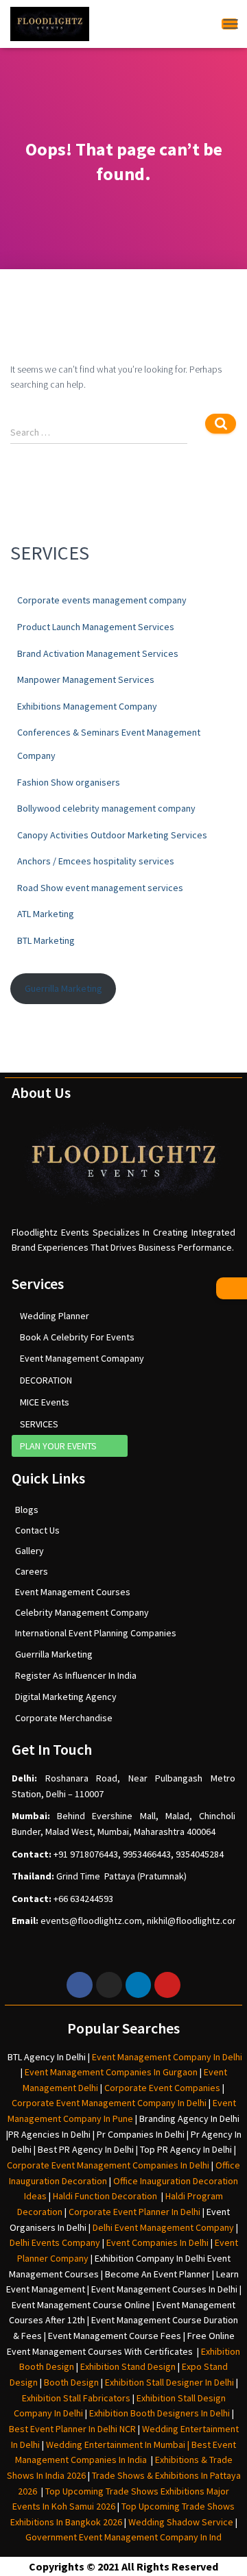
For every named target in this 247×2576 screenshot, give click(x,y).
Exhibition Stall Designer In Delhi (169, 2382)
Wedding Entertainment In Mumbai (117, 2444)
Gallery (30, 1551)
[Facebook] (80, 1985)
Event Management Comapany (82, 1358)
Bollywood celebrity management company (106, 808)
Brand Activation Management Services (98, 653)
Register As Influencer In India (76, 1675)
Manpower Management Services (86, 679)
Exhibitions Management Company (87, 706)
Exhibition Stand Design (128, 2366)
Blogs (27, 1510)
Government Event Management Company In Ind (123, 2537)
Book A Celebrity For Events (77, 1337)
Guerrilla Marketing (63, 988)
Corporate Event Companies (162, 2088)
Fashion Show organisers (69, 782)
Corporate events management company (102, 600)
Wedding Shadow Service (181, 2522)
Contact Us (37, 1530)
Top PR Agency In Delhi (186, 2149)
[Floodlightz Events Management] (50, 24)
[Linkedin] (139, 1985)
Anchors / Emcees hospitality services (96, 861)
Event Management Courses (73, 1592)
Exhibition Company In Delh (149, 2258)
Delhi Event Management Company (163, 2227)
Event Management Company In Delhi (167, 2057)
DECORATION (46, 1380)
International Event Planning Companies (96, 1633)
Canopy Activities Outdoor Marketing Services (112, 835)
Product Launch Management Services (96, 627)
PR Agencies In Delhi (49, 2134)
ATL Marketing (46, 914)
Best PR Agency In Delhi (86, 2149)
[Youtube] (167, 1985)
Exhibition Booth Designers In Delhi (160, 2413)
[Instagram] (109, 1985)
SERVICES (39, 1424)
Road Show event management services (100, 888)
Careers (32, 1571)
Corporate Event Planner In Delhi (134, 2212)
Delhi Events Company (55, 2242)
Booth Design (71, 2382)
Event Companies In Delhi (157, 2242)
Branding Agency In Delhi (189, 2118)
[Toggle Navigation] (230, 24)
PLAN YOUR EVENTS (58, 1446)
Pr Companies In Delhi (141, 2134)
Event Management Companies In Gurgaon (111, 2072)
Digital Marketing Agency (66, 1697)
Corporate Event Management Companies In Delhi (108, 2165)
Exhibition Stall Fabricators (76, 2398)
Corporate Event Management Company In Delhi (109, 2103)
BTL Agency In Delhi (47, 2057)
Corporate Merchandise (64, 1718)
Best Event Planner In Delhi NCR (72, 2429)
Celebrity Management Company (82, 1612)
